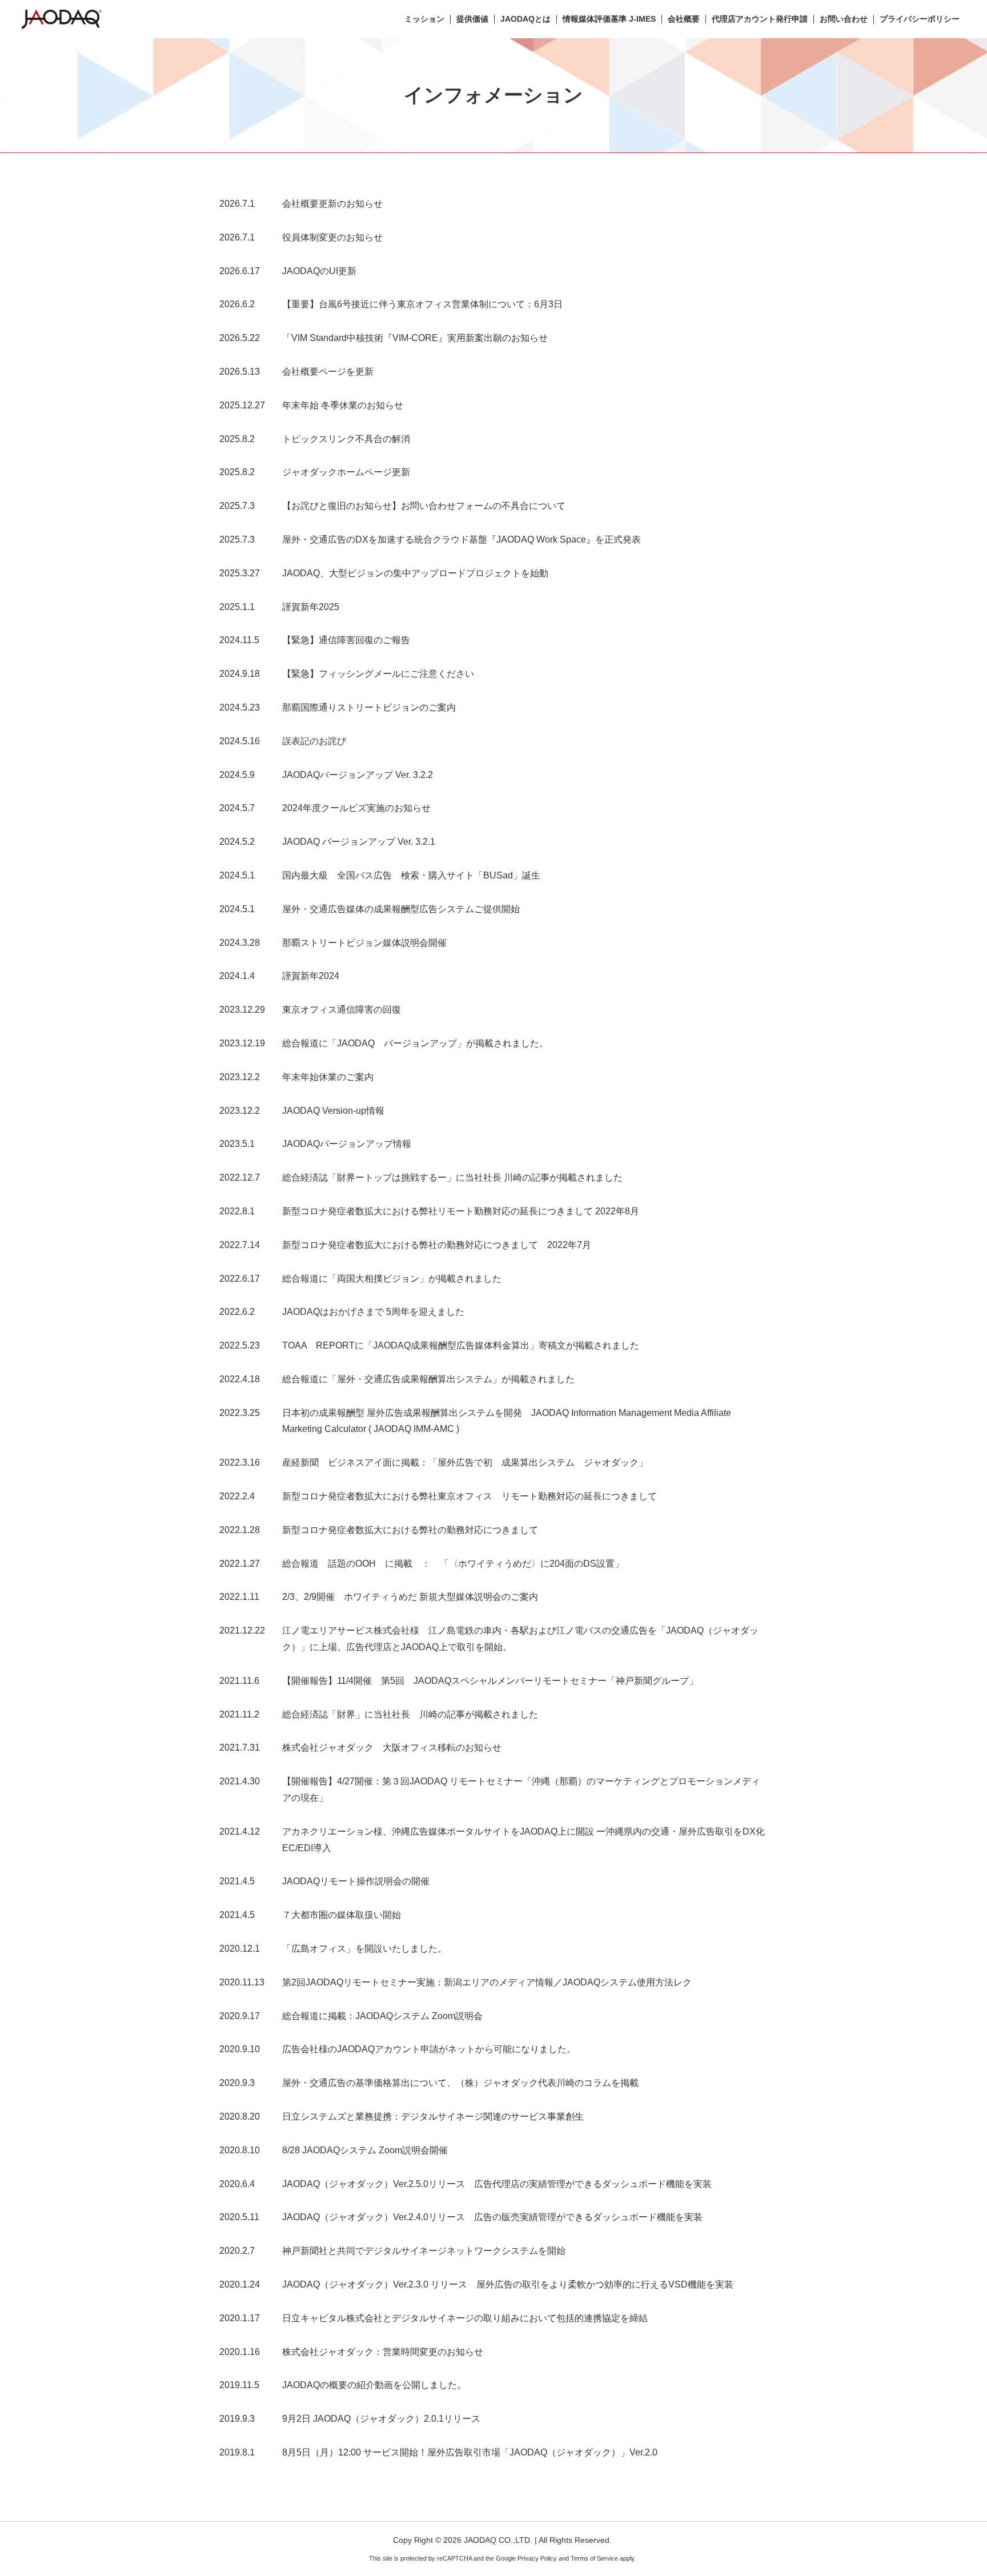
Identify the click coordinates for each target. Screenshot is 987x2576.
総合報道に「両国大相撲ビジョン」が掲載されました (396, 1279)
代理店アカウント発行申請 (760, 19)
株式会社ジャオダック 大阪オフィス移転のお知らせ (392, 1748)
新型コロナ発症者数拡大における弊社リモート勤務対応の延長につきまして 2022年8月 (461, 1211)
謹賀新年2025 (311, 607)
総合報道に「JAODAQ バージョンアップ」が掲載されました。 (415, 1043)
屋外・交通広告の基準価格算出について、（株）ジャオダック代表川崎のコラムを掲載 (460, 2083)
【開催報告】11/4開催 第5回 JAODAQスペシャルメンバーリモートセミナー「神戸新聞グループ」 (490, 1681)
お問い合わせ (844, 19)
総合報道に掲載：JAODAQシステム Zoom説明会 (382, 2016)
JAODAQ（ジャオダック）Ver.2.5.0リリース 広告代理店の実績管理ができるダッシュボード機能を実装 (497, 2184)
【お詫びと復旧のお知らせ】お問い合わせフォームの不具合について (424, 506)
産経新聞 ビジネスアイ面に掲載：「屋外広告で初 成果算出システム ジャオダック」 (465, 1462)
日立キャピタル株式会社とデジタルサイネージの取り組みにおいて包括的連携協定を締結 (465, 2318)
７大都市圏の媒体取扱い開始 (342, 1915)
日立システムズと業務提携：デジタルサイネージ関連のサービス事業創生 (433, 2116)
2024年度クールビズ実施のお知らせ (356, 808)
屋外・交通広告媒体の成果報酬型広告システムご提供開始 (401, 909)
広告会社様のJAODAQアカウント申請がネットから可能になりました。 (429, 2049)
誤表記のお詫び (314, 741)
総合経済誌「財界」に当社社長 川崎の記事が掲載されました (410, 1714)
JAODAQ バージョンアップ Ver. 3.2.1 (359, 842)
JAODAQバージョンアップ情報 (347, 1144)
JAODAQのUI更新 (319, 271)
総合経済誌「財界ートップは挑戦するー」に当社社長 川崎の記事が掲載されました (452, 1177)
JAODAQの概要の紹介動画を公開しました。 (374, 2385)
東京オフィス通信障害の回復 (342, 1010)
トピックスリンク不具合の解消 (346, 439)
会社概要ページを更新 (328, 372)
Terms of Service (594, 2558)
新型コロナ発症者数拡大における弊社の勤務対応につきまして (410, 1530)
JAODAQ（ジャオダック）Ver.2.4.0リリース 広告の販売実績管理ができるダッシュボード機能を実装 (492, 2217)
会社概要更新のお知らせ (332, 204)
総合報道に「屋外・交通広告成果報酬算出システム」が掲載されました (433, 1379)
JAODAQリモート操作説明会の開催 (356, 1881)
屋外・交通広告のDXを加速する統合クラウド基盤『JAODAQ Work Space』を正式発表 (462, 539)
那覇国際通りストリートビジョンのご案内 (369, 707)
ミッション (424, 19)
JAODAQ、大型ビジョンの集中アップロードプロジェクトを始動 (415, 573)
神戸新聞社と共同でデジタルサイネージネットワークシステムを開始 (424, 2251)
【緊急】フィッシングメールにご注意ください (378, 674)
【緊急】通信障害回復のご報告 (346, 640)
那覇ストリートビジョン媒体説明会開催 (364, 943)
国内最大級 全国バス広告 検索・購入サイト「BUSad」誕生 (411, 875)
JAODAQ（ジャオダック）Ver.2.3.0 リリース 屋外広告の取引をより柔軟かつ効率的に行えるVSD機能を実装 (508, 2284)
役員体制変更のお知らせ (332, 237)
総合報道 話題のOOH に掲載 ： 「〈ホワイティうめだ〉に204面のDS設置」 (453, 1564)
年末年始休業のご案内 (328, 1077)
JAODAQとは (525, 19)
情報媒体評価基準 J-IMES (609, 19)
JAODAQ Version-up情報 (333, 1111)
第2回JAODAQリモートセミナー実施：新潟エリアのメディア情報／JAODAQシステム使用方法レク (487, 1982)
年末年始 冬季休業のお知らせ (343, 405)
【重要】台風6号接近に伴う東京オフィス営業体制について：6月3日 (422, 304)
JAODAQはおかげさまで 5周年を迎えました (373, 1312)
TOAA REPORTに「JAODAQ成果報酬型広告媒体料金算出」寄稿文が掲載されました (461, 1345)
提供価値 (472, 19)
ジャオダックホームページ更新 (346, 472)
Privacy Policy (537, 2558)
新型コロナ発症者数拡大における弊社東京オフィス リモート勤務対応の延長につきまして (470, 1496)
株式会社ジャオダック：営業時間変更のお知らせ (383, 2352)
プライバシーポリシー (920, 19)
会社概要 (684, 19)
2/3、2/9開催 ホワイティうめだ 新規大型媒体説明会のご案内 (410, 1597)
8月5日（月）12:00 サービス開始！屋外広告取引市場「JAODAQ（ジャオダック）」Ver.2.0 (470, 2452)
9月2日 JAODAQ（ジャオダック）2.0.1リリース (381, 2419)
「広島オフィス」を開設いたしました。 (364, 1949)
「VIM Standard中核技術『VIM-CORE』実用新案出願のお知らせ (415, 338)
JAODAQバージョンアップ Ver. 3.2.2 (358, 775)
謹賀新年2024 (311, 976)
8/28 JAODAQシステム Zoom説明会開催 (365, 2150)
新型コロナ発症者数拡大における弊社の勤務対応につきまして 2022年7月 (437, 1245)
